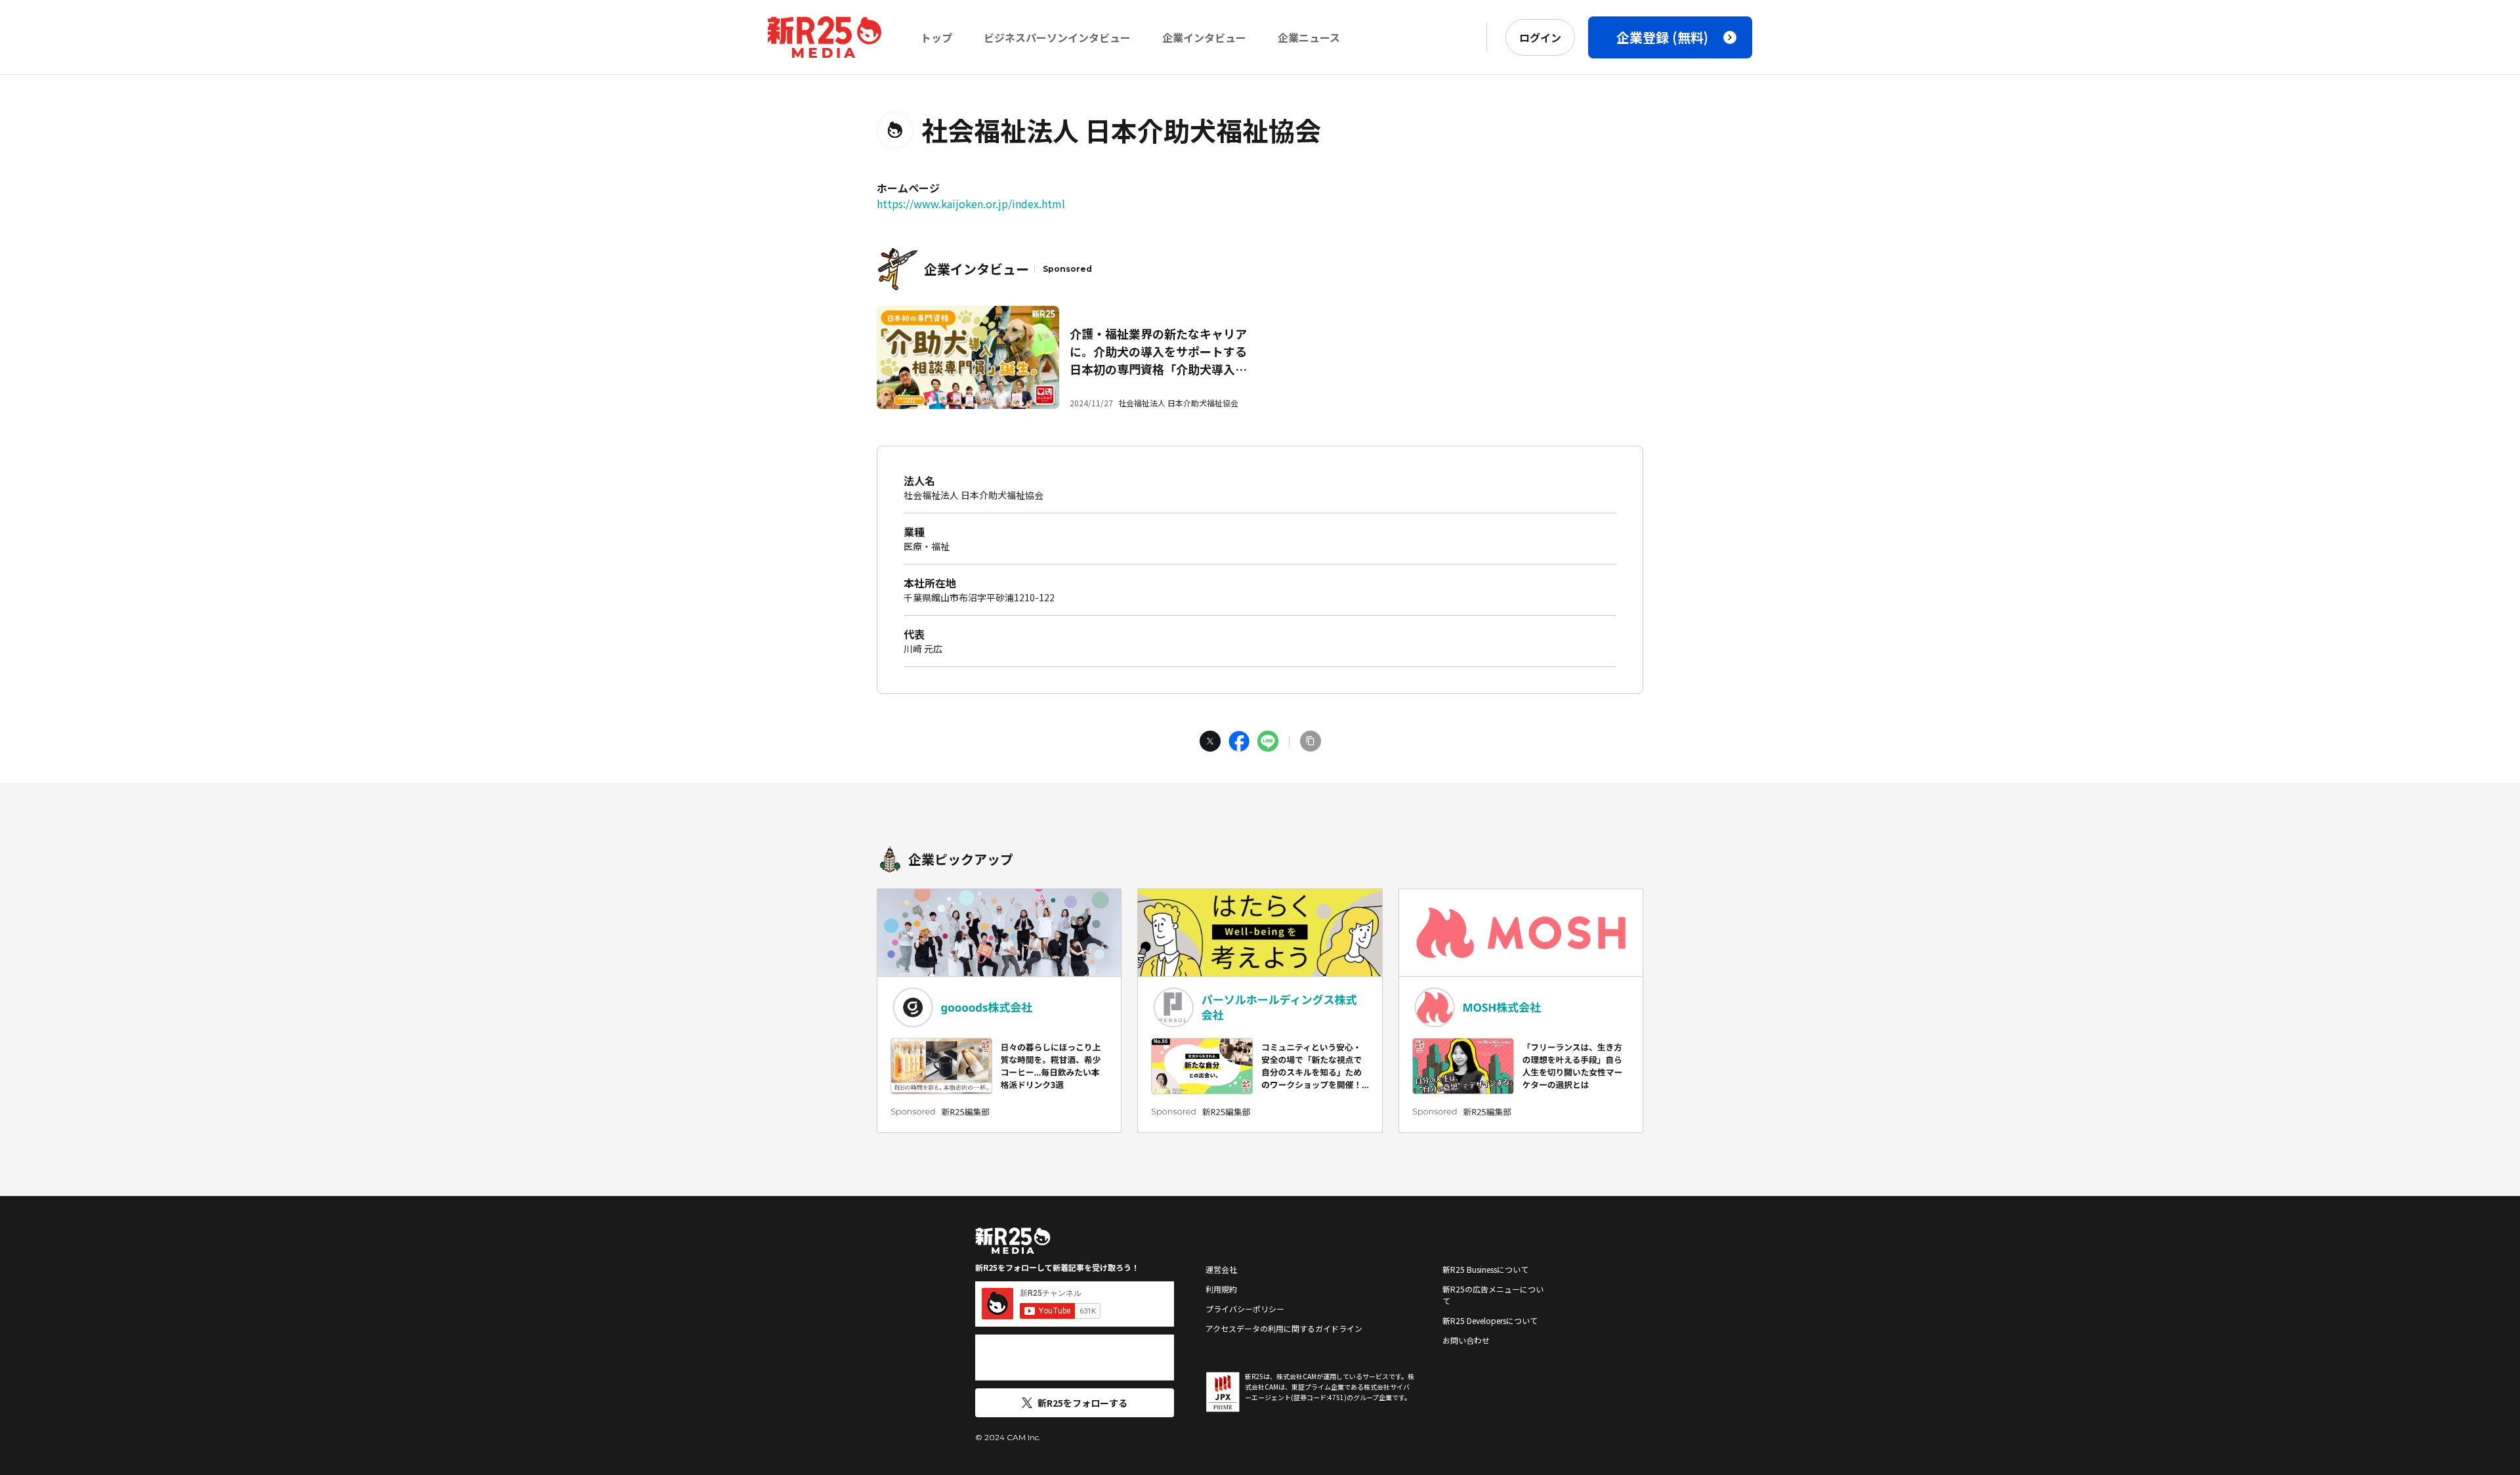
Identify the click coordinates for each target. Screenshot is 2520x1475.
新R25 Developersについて (1490, 1320)
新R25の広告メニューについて (1493, 1295)
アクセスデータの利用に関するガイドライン (1284, 1328)
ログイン (1540, 37)
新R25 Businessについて (1485, 1269)
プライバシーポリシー (1245, 1309)
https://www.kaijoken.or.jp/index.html (971, 203)
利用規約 (1221, 1289)
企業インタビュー (1204, 37)
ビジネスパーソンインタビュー (1057, 37)
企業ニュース (1309, 37)
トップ (936, 37)
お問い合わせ (1466, 1340)
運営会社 (1221, 1269)
